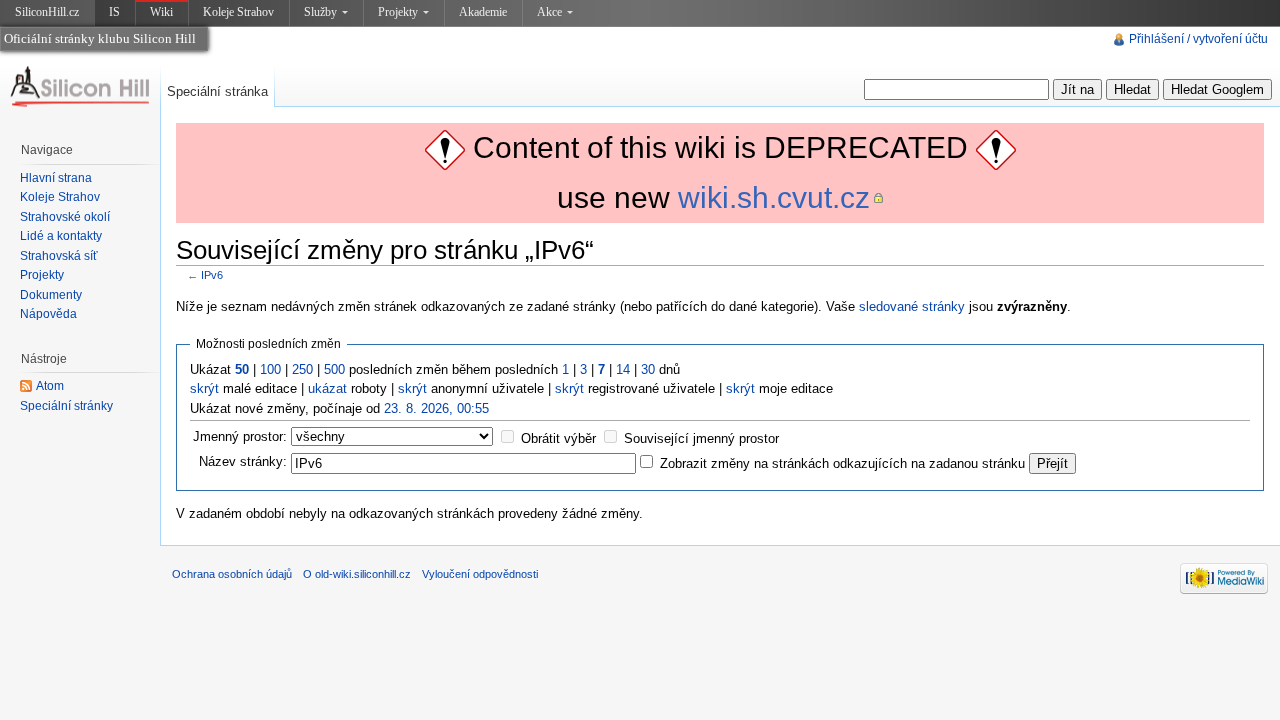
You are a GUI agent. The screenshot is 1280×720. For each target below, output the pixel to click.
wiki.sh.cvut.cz (774, 197)
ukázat (327, 388)
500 (334, 369)
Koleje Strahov (238, 12)
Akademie (483, 12)
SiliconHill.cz (49, 15)
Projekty (398, 12)
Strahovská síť (59, 256)
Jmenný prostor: (240, 436)
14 (623, 369)
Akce (549, 12)
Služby (320, 12)
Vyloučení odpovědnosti (480, 574)
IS (114, 12)
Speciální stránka (217, 91)
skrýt (204, 388)
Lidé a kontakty (61, 236)
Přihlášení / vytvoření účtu (1198, 39)
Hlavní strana (56, 178)
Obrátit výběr (558, 438)
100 (270, 369)
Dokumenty (51, 295)
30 (648, 369)
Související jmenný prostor (701, 438)
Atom (50, 386)
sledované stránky (912, 306)
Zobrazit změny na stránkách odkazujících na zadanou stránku (842, 463)
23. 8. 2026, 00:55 (436, 408)
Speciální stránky (66, 406)
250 (302, 369)
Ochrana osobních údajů (232, 574)
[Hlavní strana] (80, 87)
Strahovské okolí (65, 217)
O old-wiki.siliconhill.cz (357, 574)
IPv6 (212, 275)
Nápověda (48, 314)
